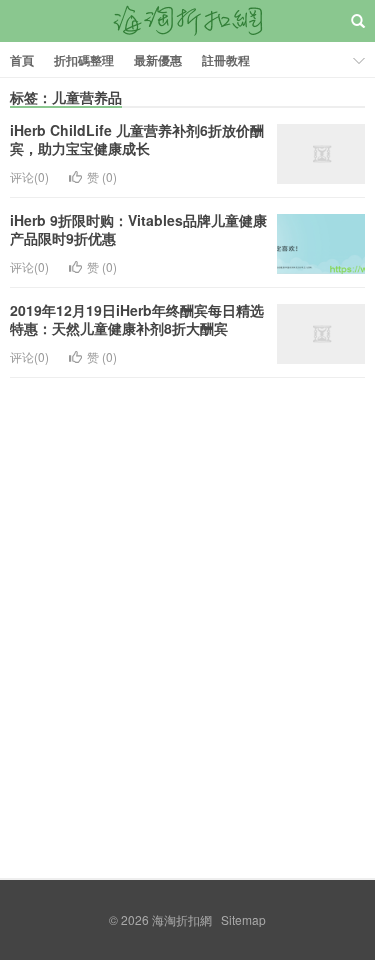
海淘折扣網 (188, 21)
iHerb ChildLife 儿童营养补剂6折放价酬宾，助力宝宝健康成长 (137, 139)
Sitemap (243, 919)
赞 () (102, 176)
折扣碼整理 (84, 60)
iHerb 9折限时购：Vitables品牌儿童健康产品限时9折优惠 (138, 229)
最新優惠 (158, 60)
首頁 (22, 60)
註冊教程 (226, 60)
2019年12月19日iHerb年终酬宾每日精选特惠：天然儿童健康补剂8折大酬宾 (137, 319)
